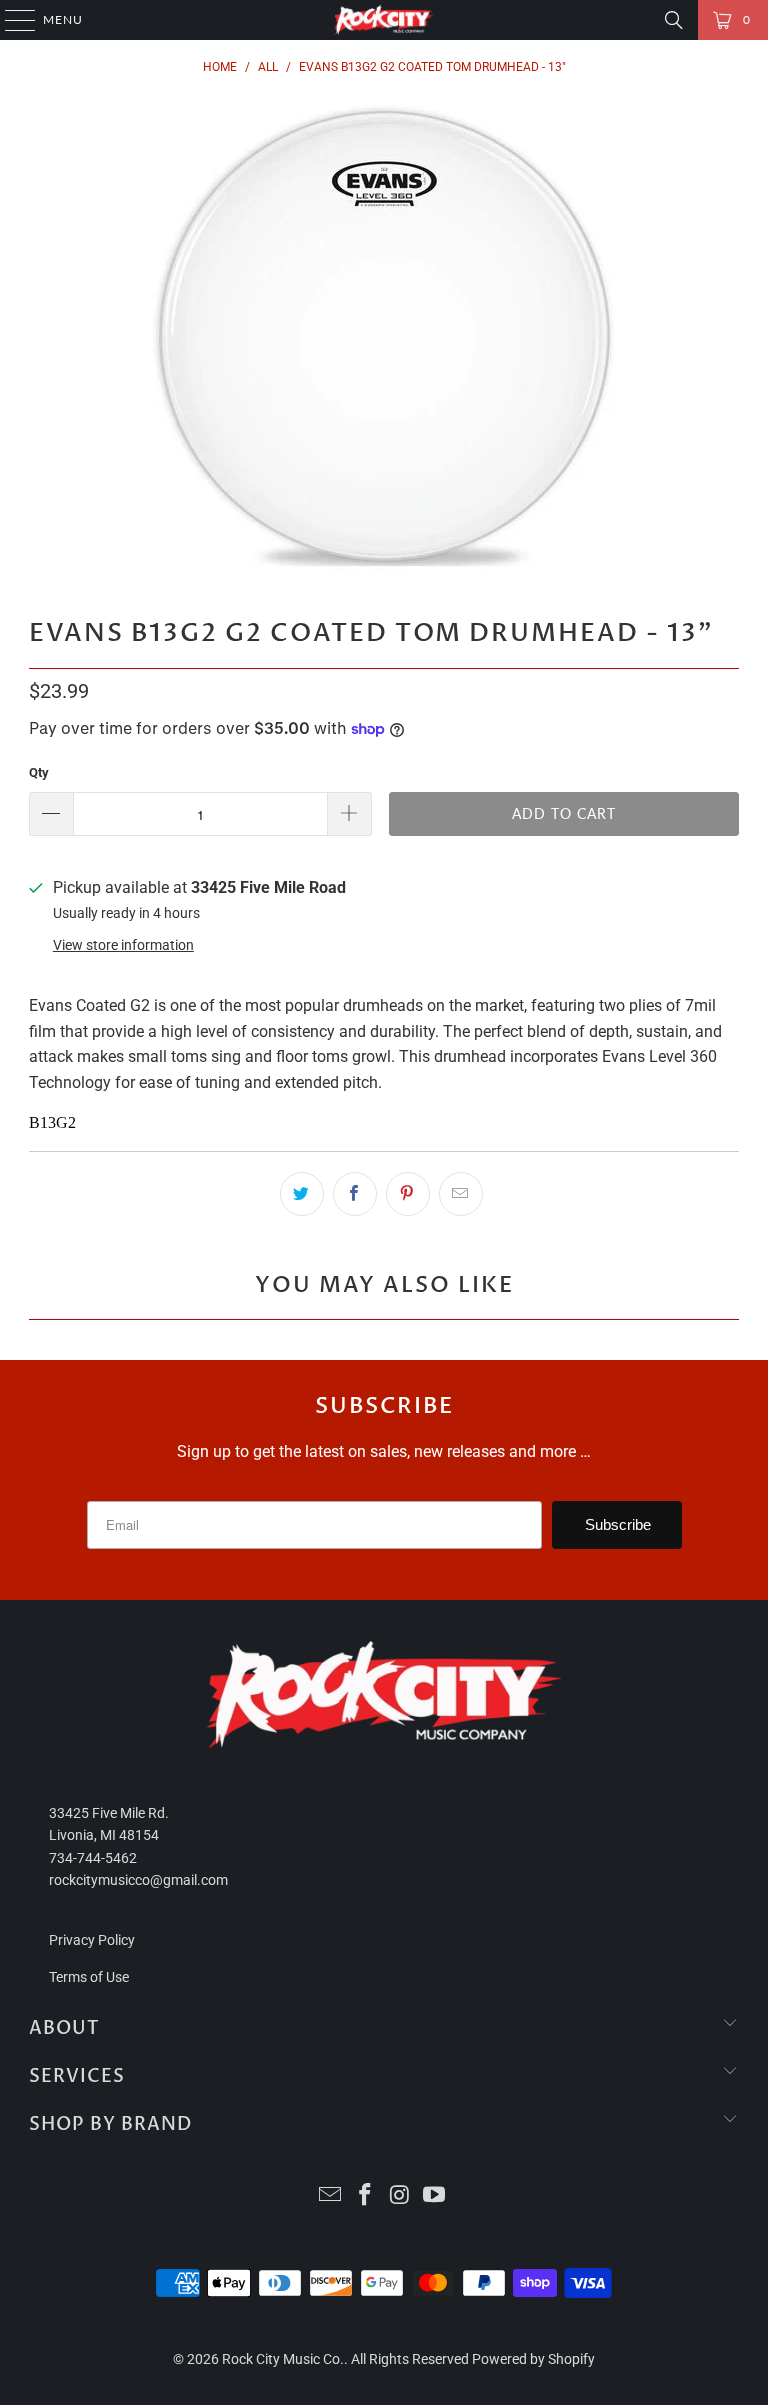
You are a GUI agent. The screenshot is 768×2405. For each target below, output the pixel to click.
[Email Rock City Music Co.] (331, 2196)
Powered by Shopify (533, 2359)
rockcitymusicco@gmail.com (138, 1880)
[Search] (674, 20)
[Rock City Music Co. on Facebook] (366, 2196)
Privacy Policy (92, 1940)
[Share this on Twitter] (302, 1194)
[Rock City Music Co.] (384, 20)
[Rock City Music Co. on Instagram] (401, 2196)
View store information (123, 945)
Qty (39, 772)
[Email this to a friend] (461, 1194)
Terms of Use (89, 1977)
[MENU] (10, 20)
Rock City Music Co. (283, 2359)
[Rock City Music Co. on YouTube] (435, 2196)
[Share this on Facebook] (355, 1194)
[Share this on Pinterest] (408, 1194)
